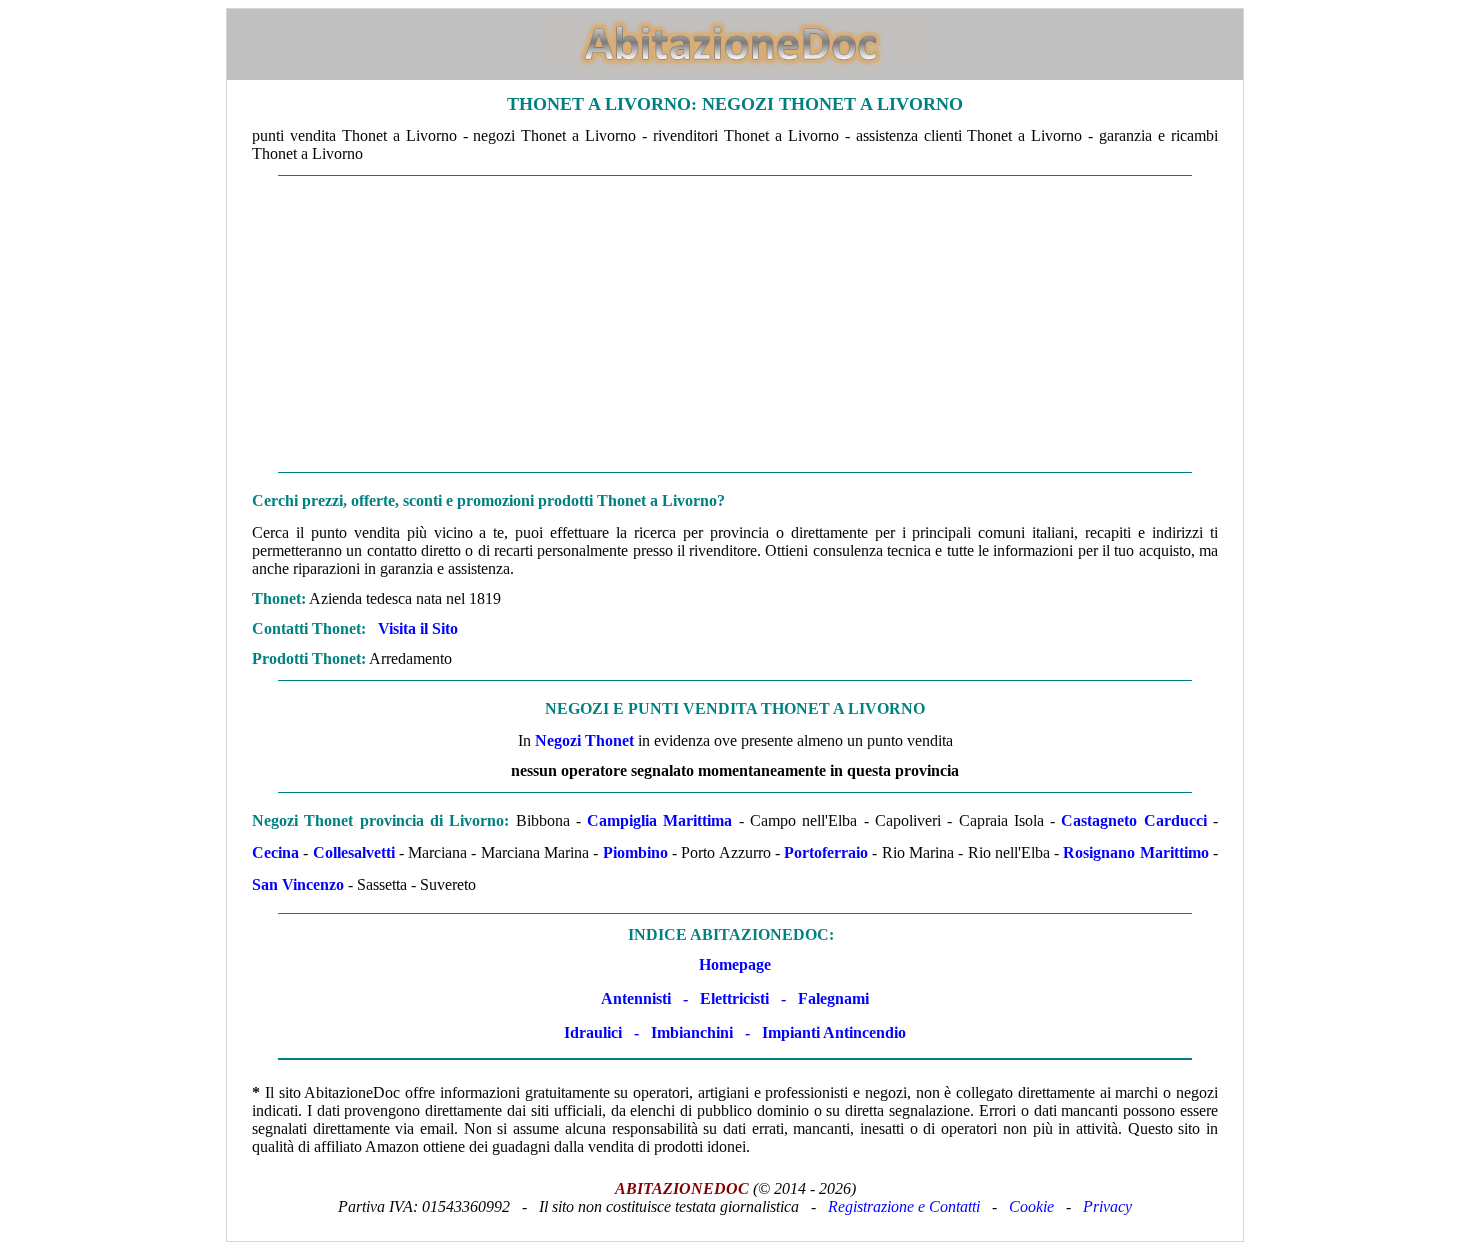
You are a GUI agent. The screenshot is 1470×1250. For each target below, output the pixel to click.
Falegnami (833, 998)
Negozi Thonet (584, 740)
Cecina (275, 852)
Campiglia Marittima (659, 820)
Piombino (635, 852)
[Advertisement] (735, 324)
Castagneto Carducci (1133, 820)
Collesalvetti (354, 852)
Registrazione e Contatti (904, 1206)
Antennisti (636, 998)
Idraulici (593, 1032)
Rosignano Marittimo (1135, 852)
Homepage (735, 964)
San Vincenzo (298, 884)
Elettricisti (734, 998)
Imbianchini (692, 1032)
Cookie (1031, 1206)
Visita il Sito (418, 628)
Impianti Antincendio (834, 1032)
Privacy (1107, 1206)
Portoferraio (826, 852)
